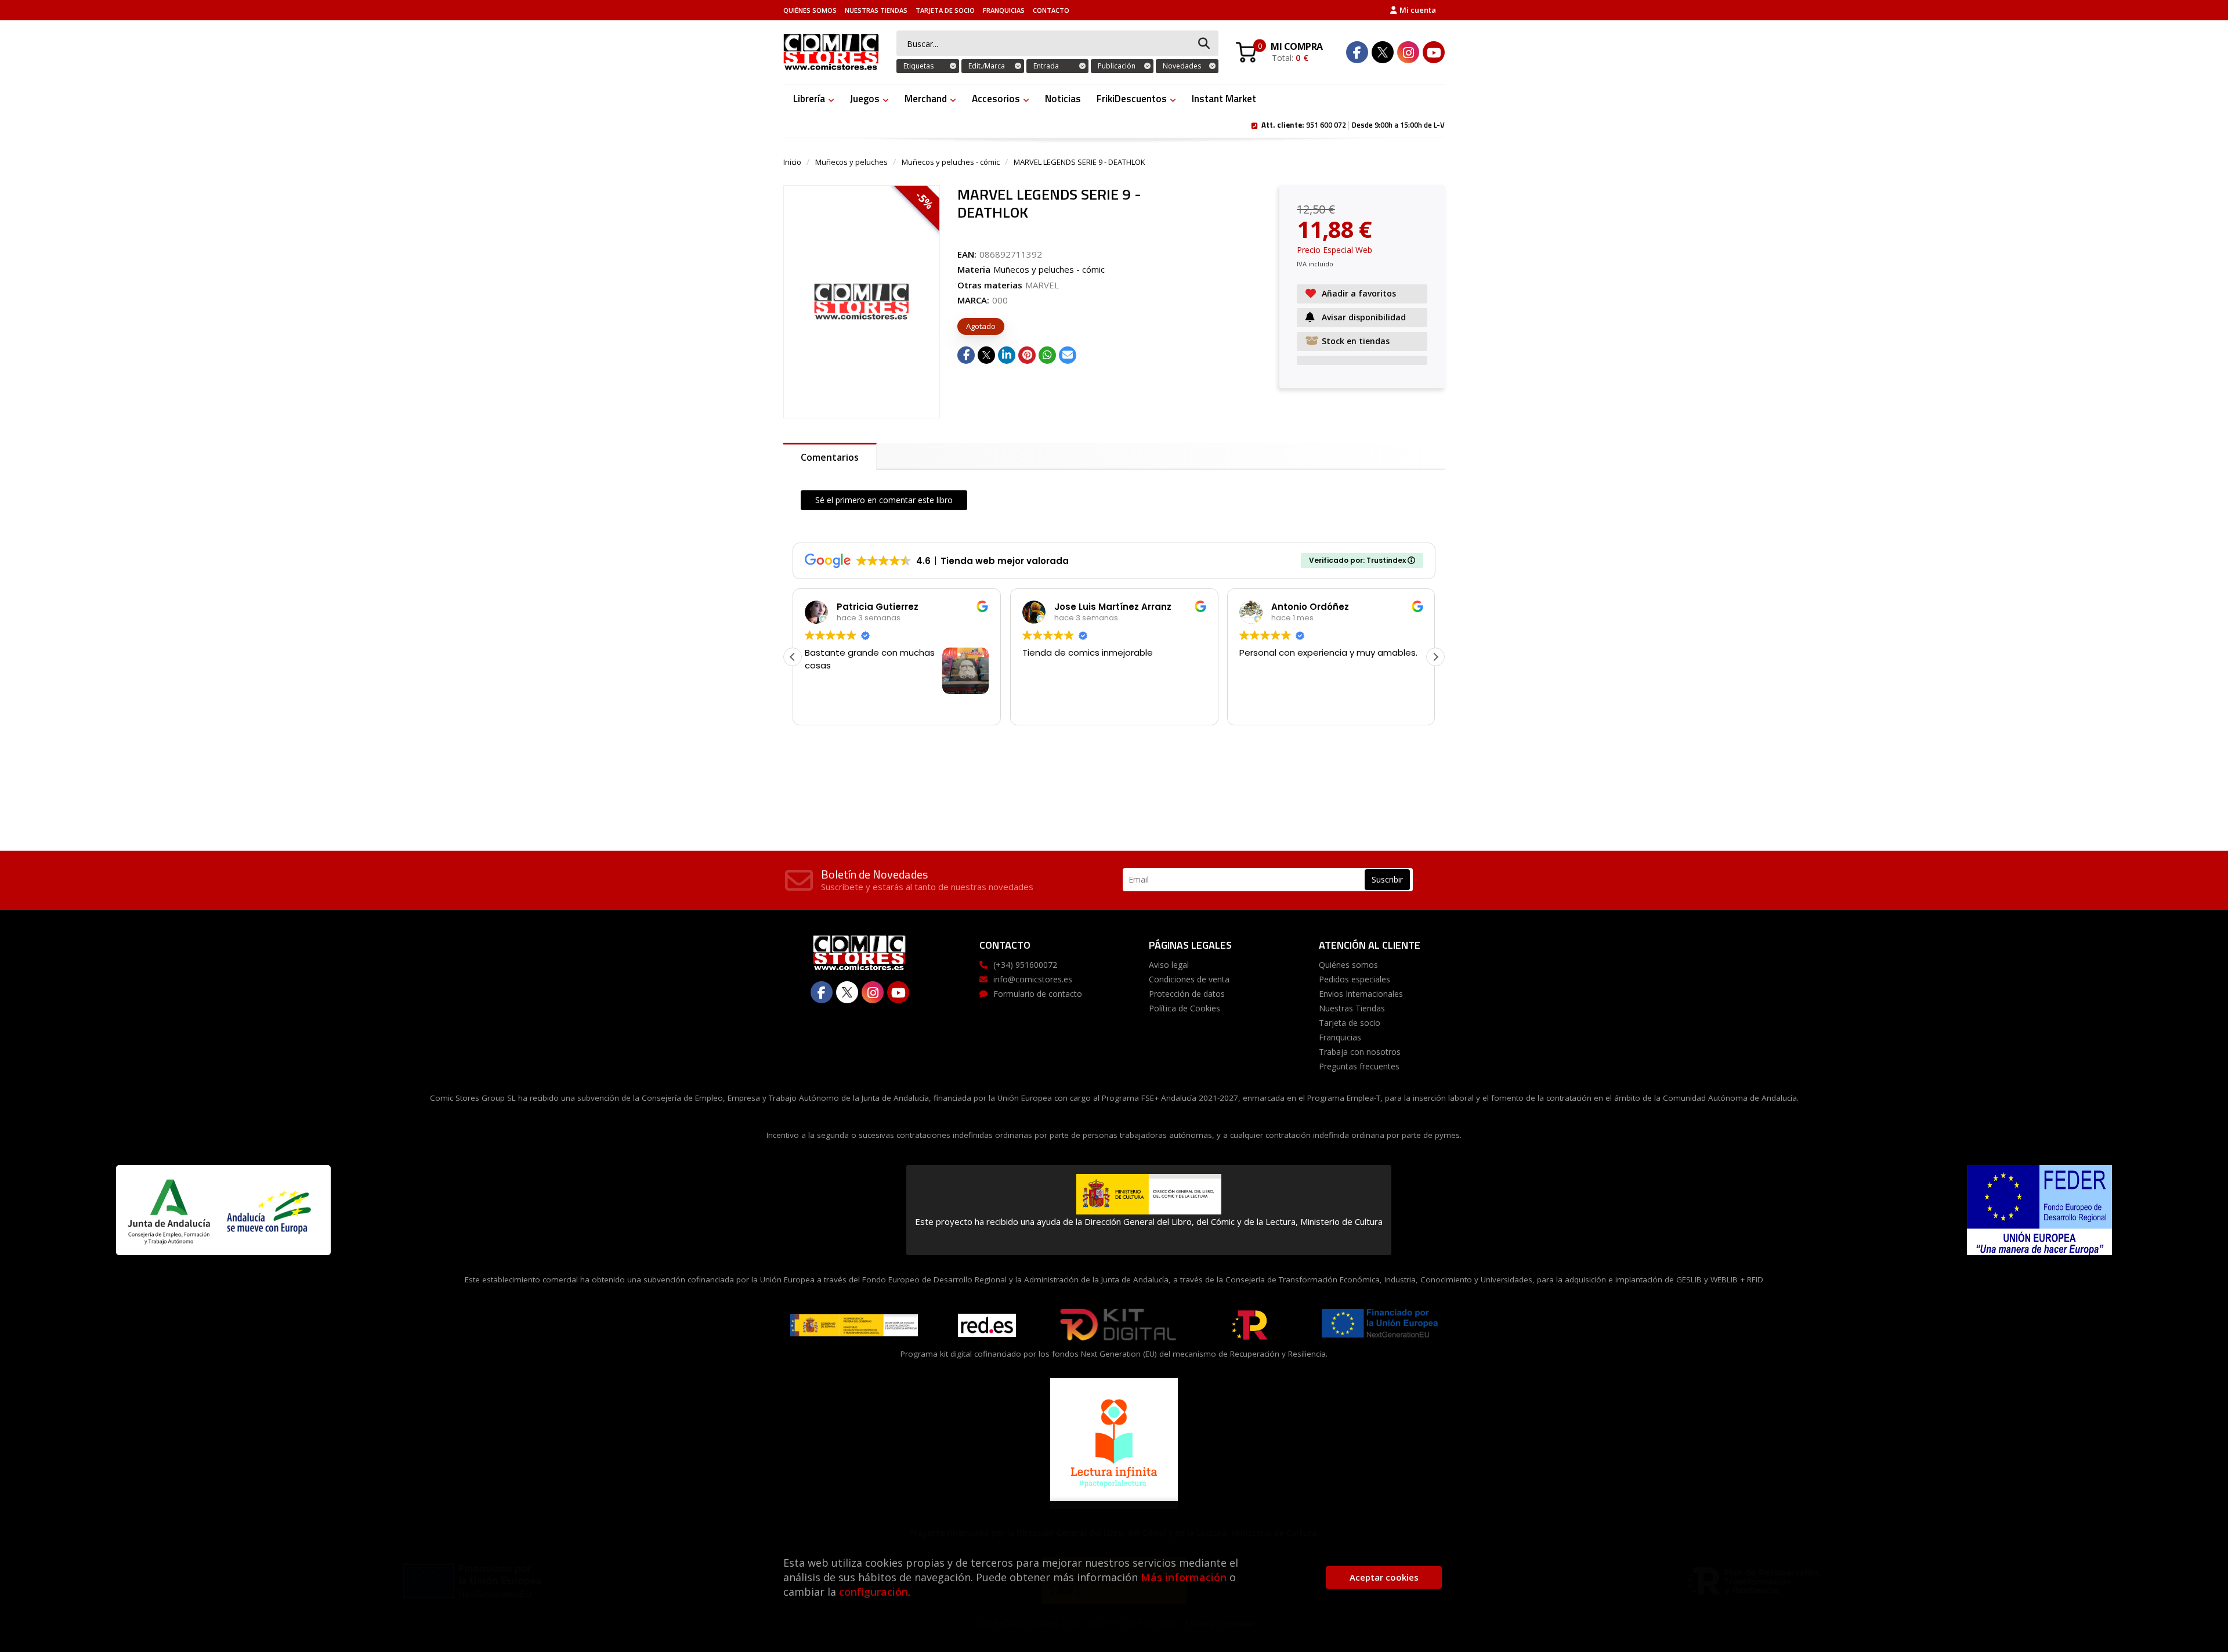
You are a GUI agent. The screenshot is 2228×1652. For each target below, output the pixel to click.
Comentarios (830, 457)
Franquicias (1004, 10)
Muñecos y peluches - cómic (951, 162)
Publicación (1117, 66)
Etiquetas (918, 66)
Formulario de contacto (1038, 994)
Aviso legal (1169, 965)
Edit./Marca (987, 66)
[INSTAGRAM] (1408, 52)
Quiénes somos (810, 10)
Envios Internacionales (1361, 994)
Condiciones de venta (1189, 979)
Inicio (792, 162)
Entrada (1046, 66)
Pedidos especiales (1354, 979)
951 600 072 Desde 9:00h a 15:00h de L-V (1353, 124)
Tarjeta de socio (945, 10)
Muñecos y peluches (851, 162)
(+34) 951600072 (1025, 965)
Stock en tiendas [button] (1356, 341)
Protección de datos (1187, 994)
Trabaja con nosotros (1360, 1052)
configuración (874, 1592)
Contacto (1051, 10)
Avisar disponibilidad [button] (1364, 317)
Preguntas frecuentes (1359, 1066)
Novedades (1182, 66)
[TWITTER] (1383, 52)
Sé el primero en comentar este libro (884, 500)
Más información (1184, 1577)
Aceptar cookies (1384, 1577)
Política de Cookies (1184, 1008)
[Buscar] (1204, 44)
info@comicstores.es (1033, 979)
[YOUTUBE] (1434, 52)
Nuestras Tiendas (876, 10)
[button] (1435, 657)
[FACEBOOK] (1357, 52)
